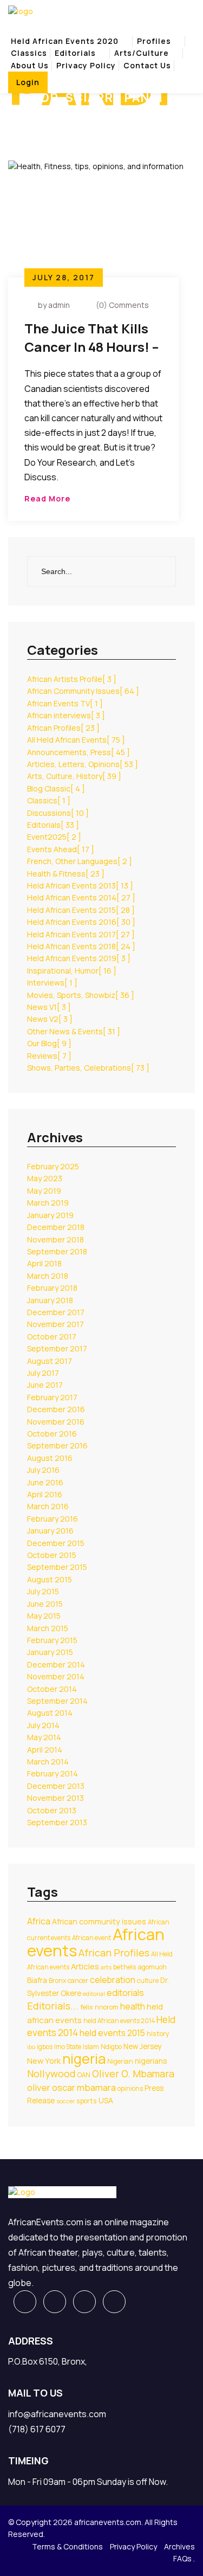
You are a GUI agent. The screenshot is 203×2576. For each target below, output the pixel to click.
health (133, 2006)
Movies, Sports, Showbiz (81, 995)
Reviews (49, 1056)
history (158, 2034)
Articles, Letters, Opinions (83, 764)
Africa (39, 1921)
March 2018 (48, 1276)
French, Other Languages (80, 861)
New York (44, 2060)
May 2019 (44, 1191)
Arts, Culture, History (74, 776)
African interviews (66, 715)
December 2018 (56, 1227)
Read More (47, 498)
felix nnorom (99, 2007)
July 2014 (43, 1725)
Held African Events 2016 (81, 922)
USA (106, 2100)
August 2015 (50, 1579)
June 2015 (45, 1604)
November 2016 (56, 1422)
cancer (78, 1981)
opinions (130, 2088)
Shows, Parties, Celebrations (88, 1068)
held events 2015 (112, 2033)
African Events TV (65, 703)
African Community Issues (83, 691)
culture (148, 1981)
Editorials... (53, 2006)
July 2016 (43, 1470)
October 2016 (52, 1434)
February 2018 (52, 1288)
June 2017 (45, 1385)
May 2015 (44, 1616)
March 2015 (48, 1628)
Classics (29, 53)
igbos (45, 2047)
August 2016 (50, 1458)
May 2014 (44, 1737)
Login (28, 82)
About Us (30, 65)
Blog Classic (56, 788)
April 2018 (44, 1263)
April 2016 (45, 1494)
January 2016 (50, 1531)
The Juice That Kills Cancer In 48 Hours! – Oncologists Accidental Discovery (92, 339)
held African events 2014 (119, 2021)
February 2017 (52, 1397)
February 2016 (53, 1519)
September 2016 (57, 1445)
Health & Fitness (66, 874)
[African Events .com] (21, 11)
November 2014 (56, 1676)
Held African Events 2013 (80, 885)
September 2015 (57, 1567)
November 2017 (55, 1324)
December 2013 (56, 1786)
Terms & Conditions (67, 2546)
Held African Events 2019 (79, 958)
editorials (125, 1993)
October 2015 (52, 1555)
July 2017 (43, 1373)
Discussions (58, 813)
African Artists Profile (72, 679)
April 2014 (45, 1750)
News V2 (50, 1019)
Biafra (37, 1980)
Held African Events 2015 (81, 910)
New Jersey (143, 2046)
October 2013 (52, 1810)
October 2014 (52, 1689)
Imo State (68, 2047)
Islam (91, 2047)
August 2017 (50, 1361)
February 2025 (53, 1166)
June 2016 (45, 1482)
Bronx (57, 1981)
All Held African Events (76, 740)
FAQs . (184, 2558)
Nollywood (51, 2073)
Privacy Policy (86, 65)
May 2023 (45, 1178)
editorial (94, 1994)
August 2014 (50, 1713)
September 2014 (57, 1701)
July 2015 (43, 1591)
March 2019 (48, 1203)
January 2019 (50, 1215)
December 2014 (56, 1664)
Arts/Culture (142, 53)
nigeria (84, 2059)
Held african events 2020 (65, 41)
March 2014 (48, 1762)
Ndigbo (111, 2047)
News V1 (49, 1007)
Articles (85, 1966)
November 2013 (55, 1798)
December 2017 (56, 1312)
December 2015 (56, 1543)
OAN (84, 2075)
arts (106, 1967)
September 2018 (57, 1251)
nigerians (151, 2061)
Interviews (52, 983)
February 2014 (53, 1773)
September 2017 (57, 1348)
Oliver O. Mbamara (133, 2073)
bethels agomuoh (140, 1967)
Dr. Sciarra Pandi (78, 116)
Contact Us (147, 65)
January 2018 (50, 1300)
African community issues (99, 1921)
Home (21, 116)
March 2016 (48, 1506)
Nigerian (120, 2061)
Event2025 (54, 837)
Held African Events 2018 (81, 946)
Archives (179, 2546)
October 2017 (52, 1337)
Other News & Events (74, 1031)
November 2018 (55, 1239)
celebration (113, 1980)
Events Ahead (61, 849)
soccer (66, 2101)
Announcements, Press (78, 752)
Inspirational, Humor (72, 971)
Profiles (154, 41)
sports (87, 2101)
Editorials (75, 53)
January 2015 (50, 1652)
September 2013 (57, 1822)
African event (91, 1938)
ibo (31, 2047)
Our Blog (49, 1043)
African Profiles (63, 728)
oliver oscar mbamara (71, 2087)
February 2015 (52, 1640)
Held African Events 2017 (81, 934)
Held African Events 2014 (81, 897)
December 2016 (56, 1409)
